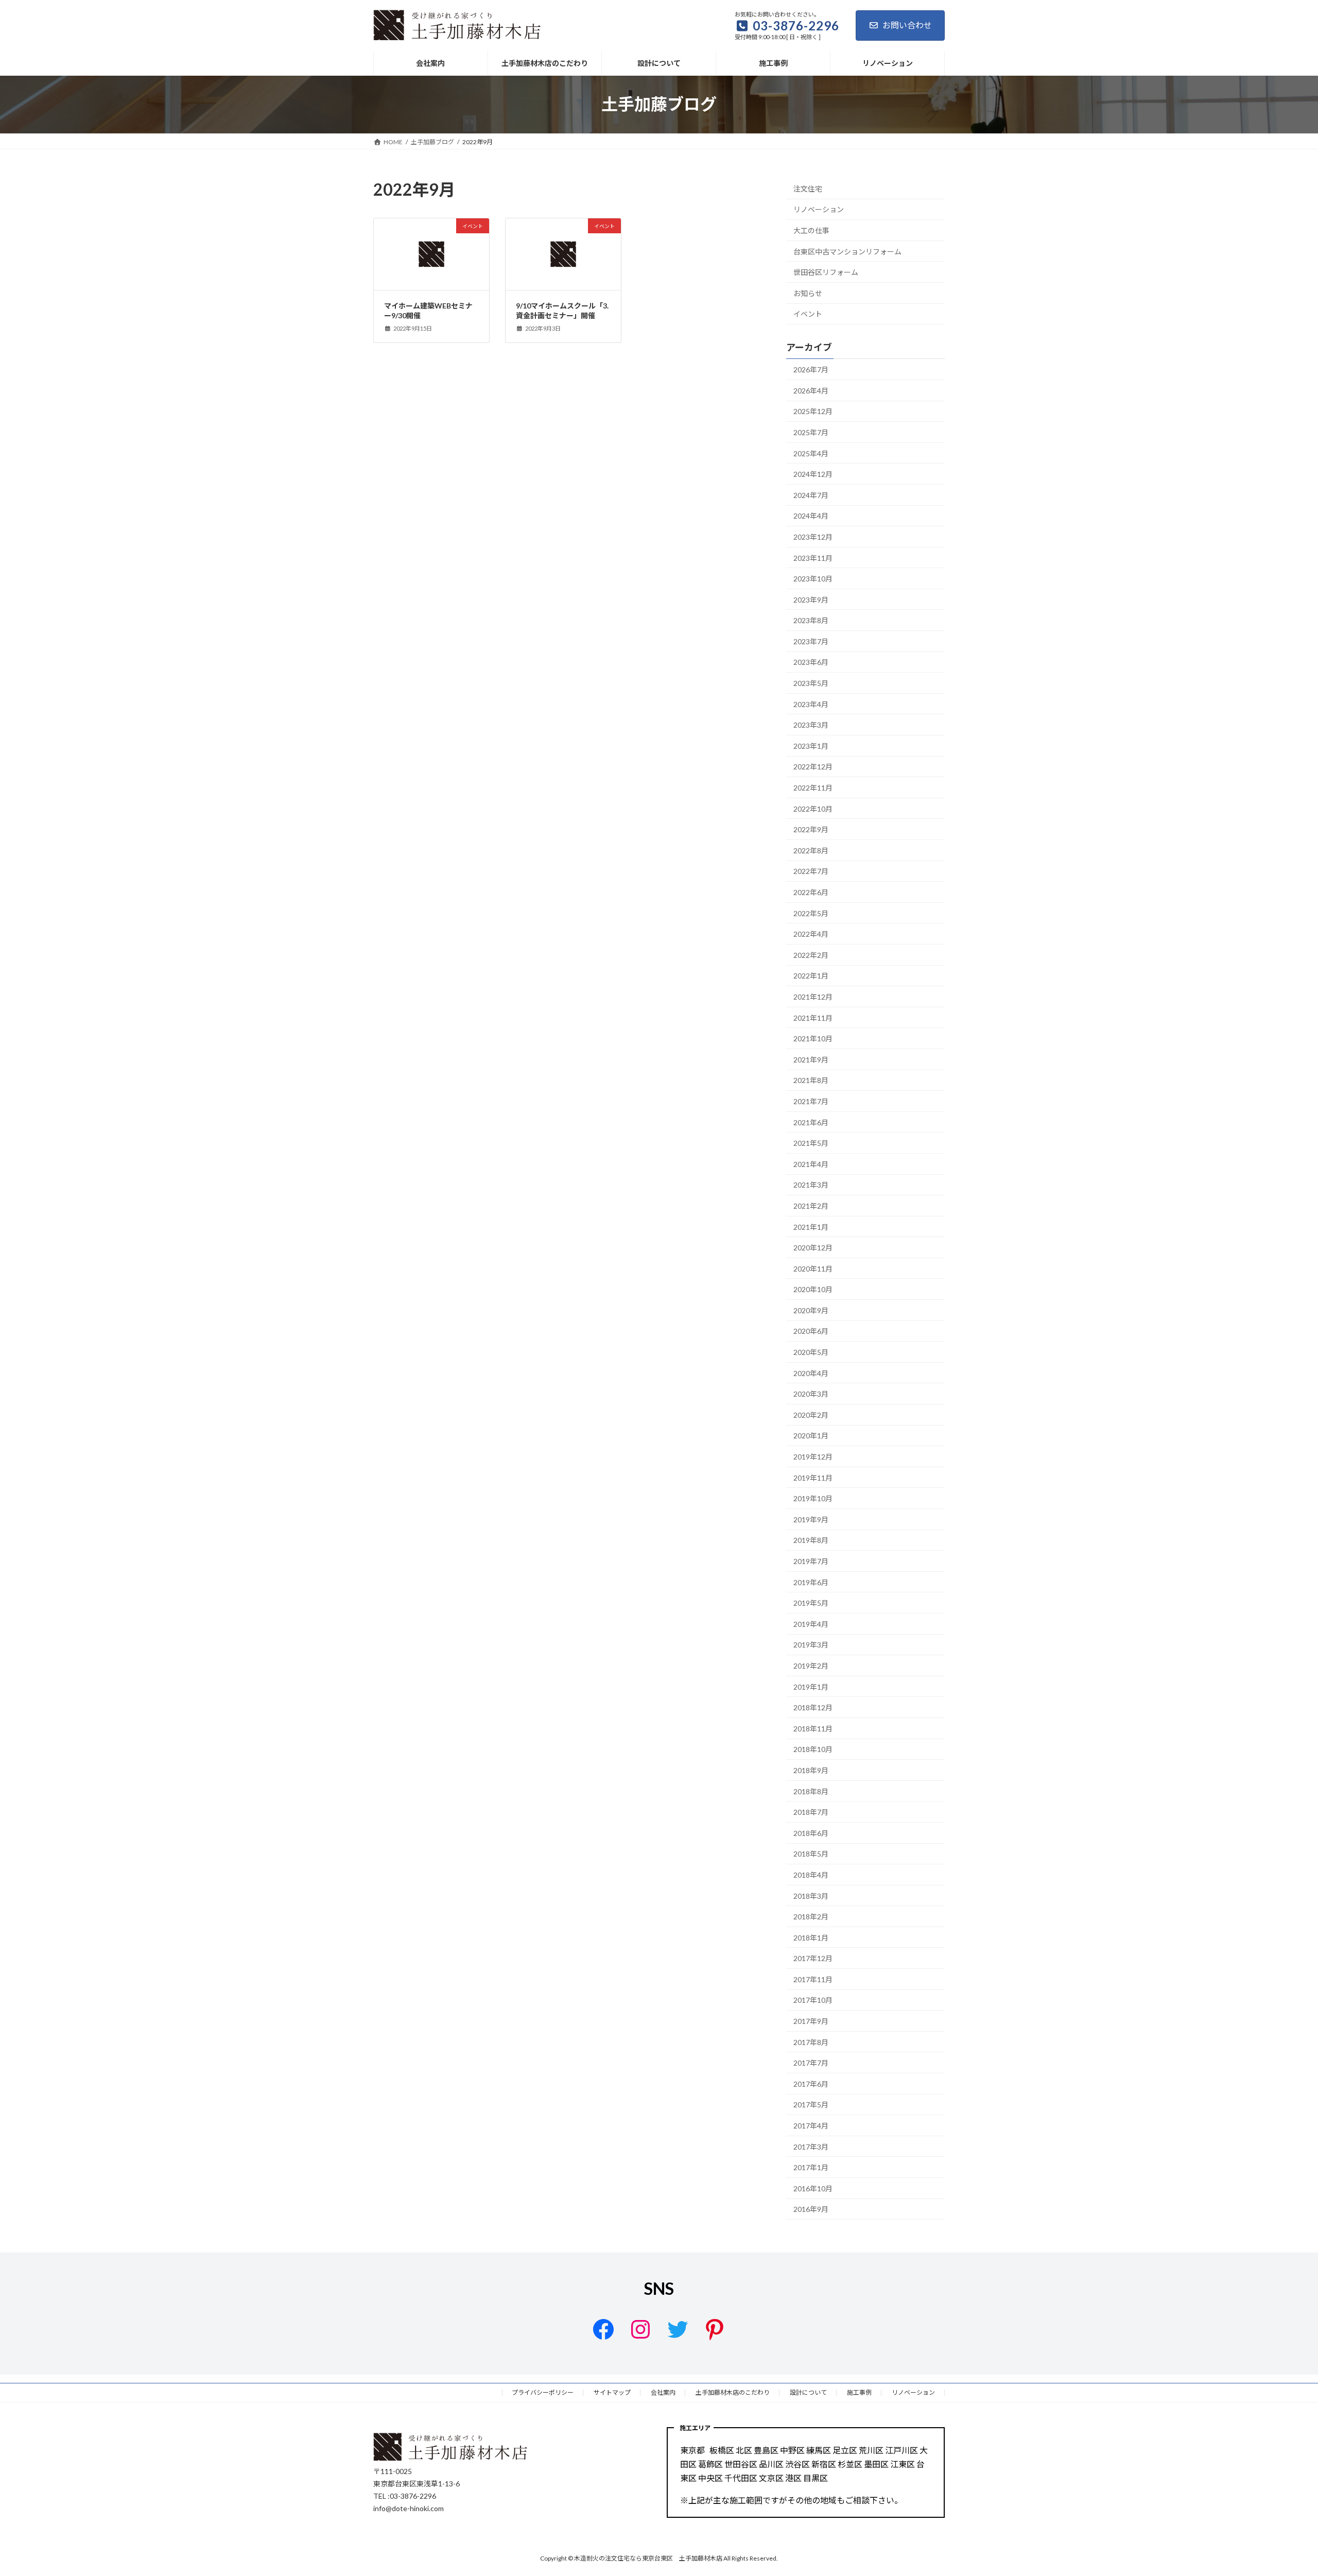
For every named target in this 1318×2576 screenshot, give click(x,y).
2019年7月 (811, 1561)
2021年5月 (811, 1143)
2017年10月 (813, 2000)
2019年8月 (811, 1540)
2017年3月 (811, 2146)
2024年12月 (813, 474)
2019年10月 (813, 1498)
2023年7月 (811, 641)
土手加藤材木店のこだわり (733, 2392)
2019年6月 (811, 1582)
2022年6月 (811, 892)
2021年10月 (813, 1038)
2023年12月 (813, 537)
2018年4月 (811, 1875)
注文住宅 (808, 189)
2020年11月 (813, 1268)
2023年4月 (811, 704)
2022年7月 (811, 871)
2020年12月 (813, 1248)
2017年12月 (813, 1958)
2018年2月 (811, 1917)
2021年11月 (813, 1017)
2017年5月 (811, 2105)
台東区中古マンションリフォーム (847, 251)
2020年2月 (811, 1415)
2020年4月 (811, 1373)
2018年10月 (813, 1749)
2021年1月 (811, 1226)
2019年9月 (811, 1519)
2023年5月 (811, 683)
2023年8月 (811, 620)
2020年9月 (811, 1310)
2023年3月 (811, 725)
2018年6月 (811, 1833)
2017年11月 (813, 1979)
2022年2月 (811, 955)
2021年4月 (811, 1164)
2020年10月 (813, 1289)
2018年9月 (811, 1770)
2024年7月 (811, 495)
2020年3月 (811, 1394)
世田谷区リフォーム (826, 272)
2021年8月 (811, 1080)
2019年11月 (813, 1477)
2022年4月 (811, 934)
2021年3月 (811, 1185)
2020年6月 (811, 1331)
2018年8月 (811, 1791)
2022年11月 (813, 788)
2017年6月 (811, 2084)
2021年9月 (811, 1060)
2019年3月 (811, 1645)
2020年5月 (811, 1352)
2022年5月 (811, 913)
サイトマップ (612, 2392)
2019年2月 (811, 1666)
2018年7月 (811, 1812)
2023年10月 (813, 579)
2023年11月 (813, 557)
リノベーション (819, 209)
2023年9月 (811, 599)
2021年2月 (811, 1206)
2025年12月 (813, 411)
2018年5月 (811, 1854)
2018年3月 (811, 1895)
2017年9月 (811, 2021)
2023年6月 (811, 662)
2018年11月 (813, 1729)
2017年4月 (811, 2126)
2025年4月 (811, 453)
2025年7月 (811, 432)
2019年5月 (811, 1603)
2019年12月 (813, 1457)
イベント (808, 314)
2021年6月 (811, 1122)
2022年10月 (813, 808)
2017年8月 (811, 2042)
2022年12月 (813, 767)
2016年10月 (813, 2188)
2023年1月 (811, 746)
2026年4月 (811, 391)
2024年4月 (811, 516)
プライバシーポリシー (543, 2392)
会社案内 (663, 2392)
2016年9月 (811, 2209)
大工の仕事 (811, 230)
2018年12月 (813, 1707)
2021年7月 (811, 1101)
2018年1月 (811, 1937)
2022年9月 (811, 829)
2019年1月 (811, 1686)
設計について (808, 2392)
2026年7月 (811, 370)
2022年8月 (811, 851)
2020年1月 (811, 1436)
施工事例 (859, 2392)
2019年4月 (811, 1624)
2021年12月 (813, 997)
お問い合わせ (907, 25)
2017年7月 (811, 2063)
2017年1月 (811, 2167)
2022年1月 (811, 976)
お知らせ (808, 293)
